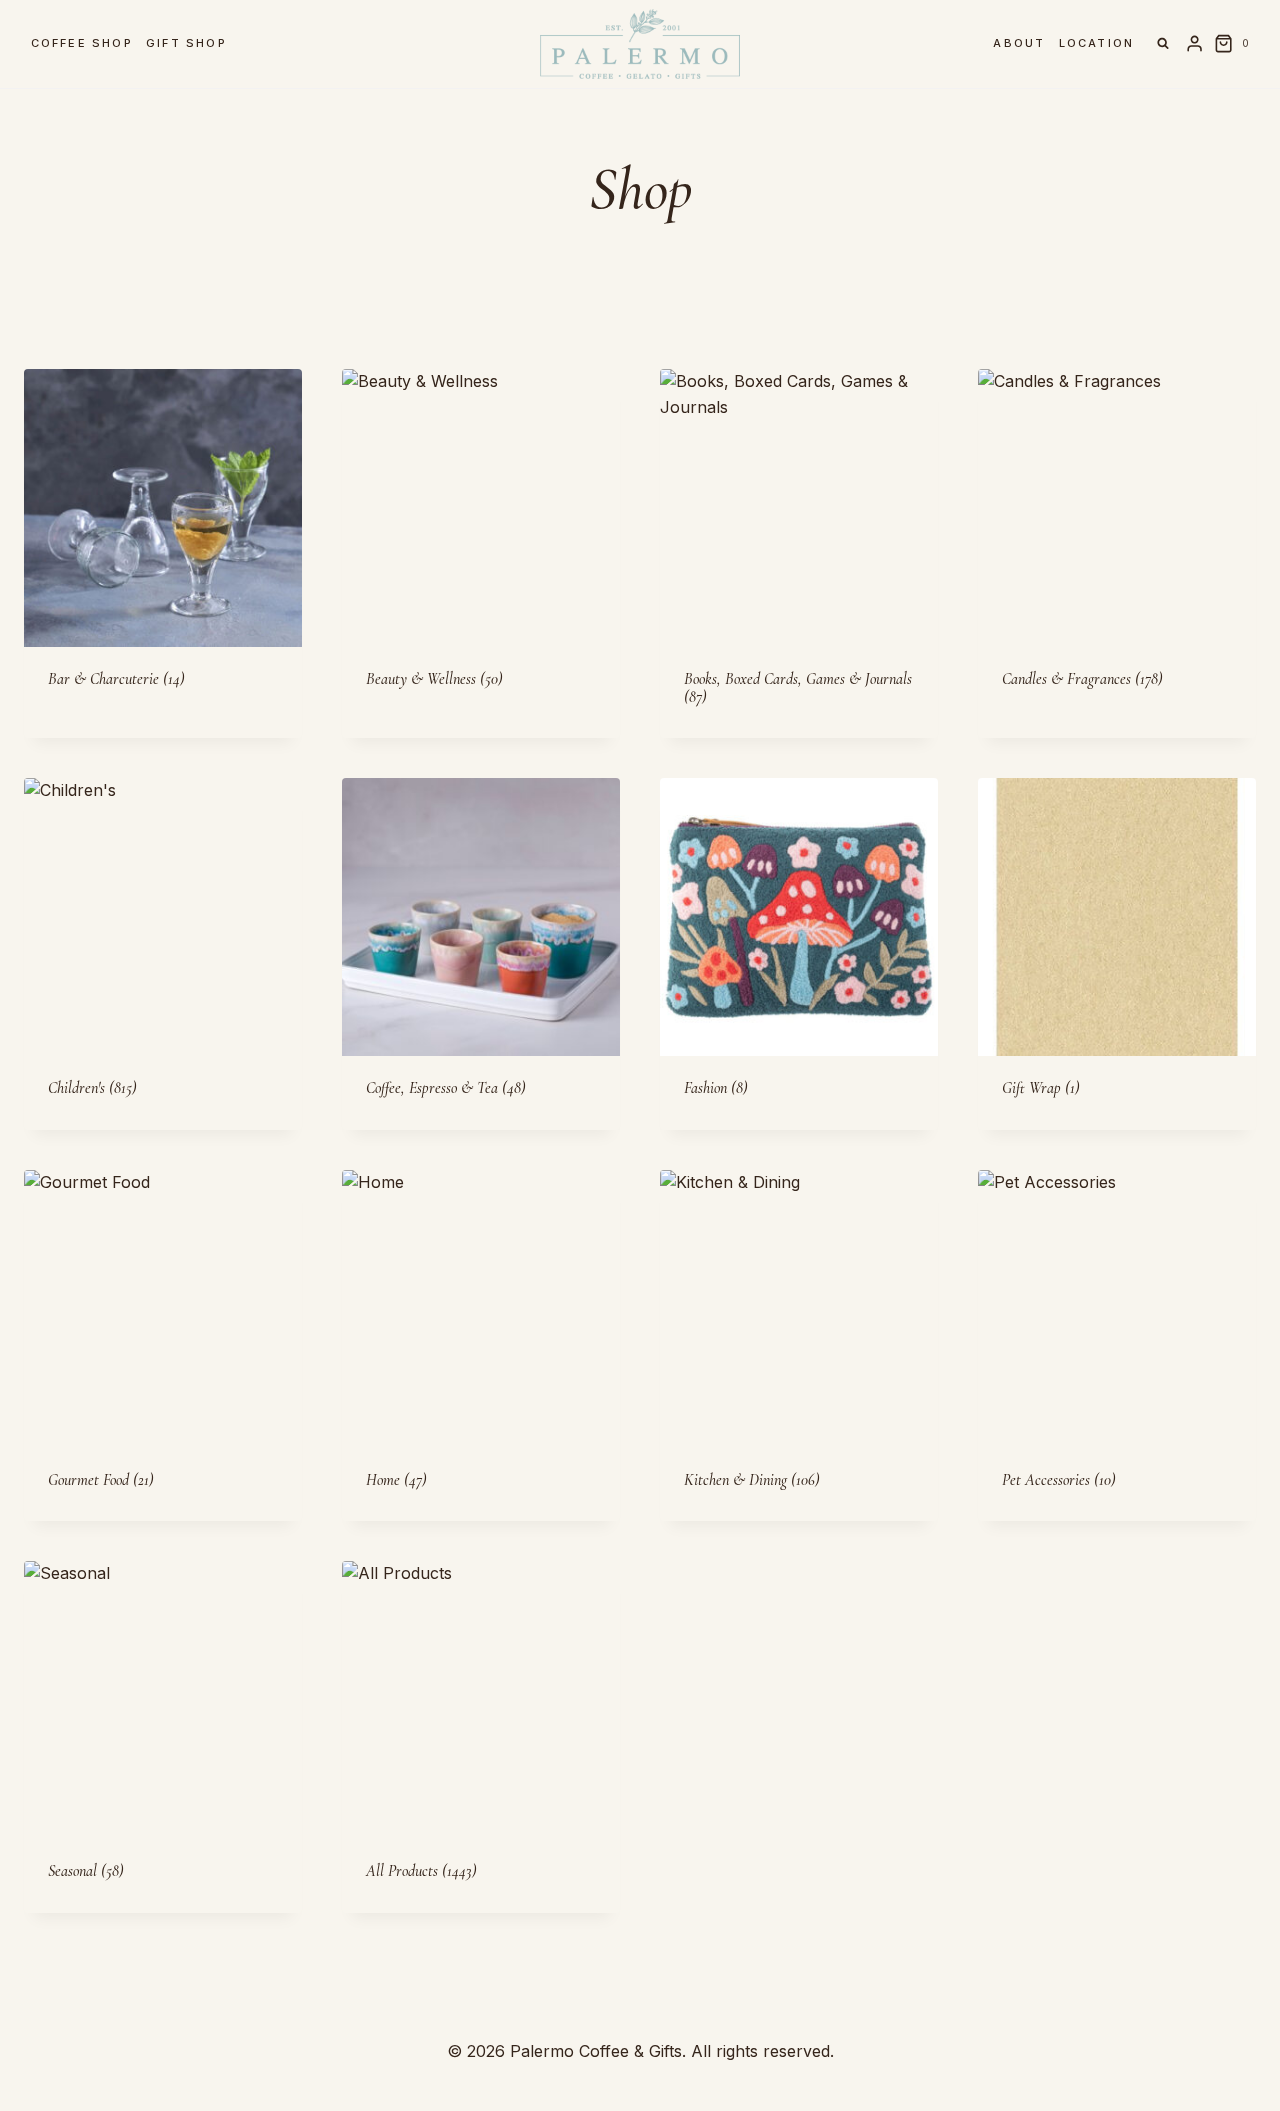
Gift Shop (186, 43)
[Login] (1194, 44)
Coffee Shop (82, 43)
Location (1097, 43)
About (1019, 43)
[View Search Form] (1163, 44)
